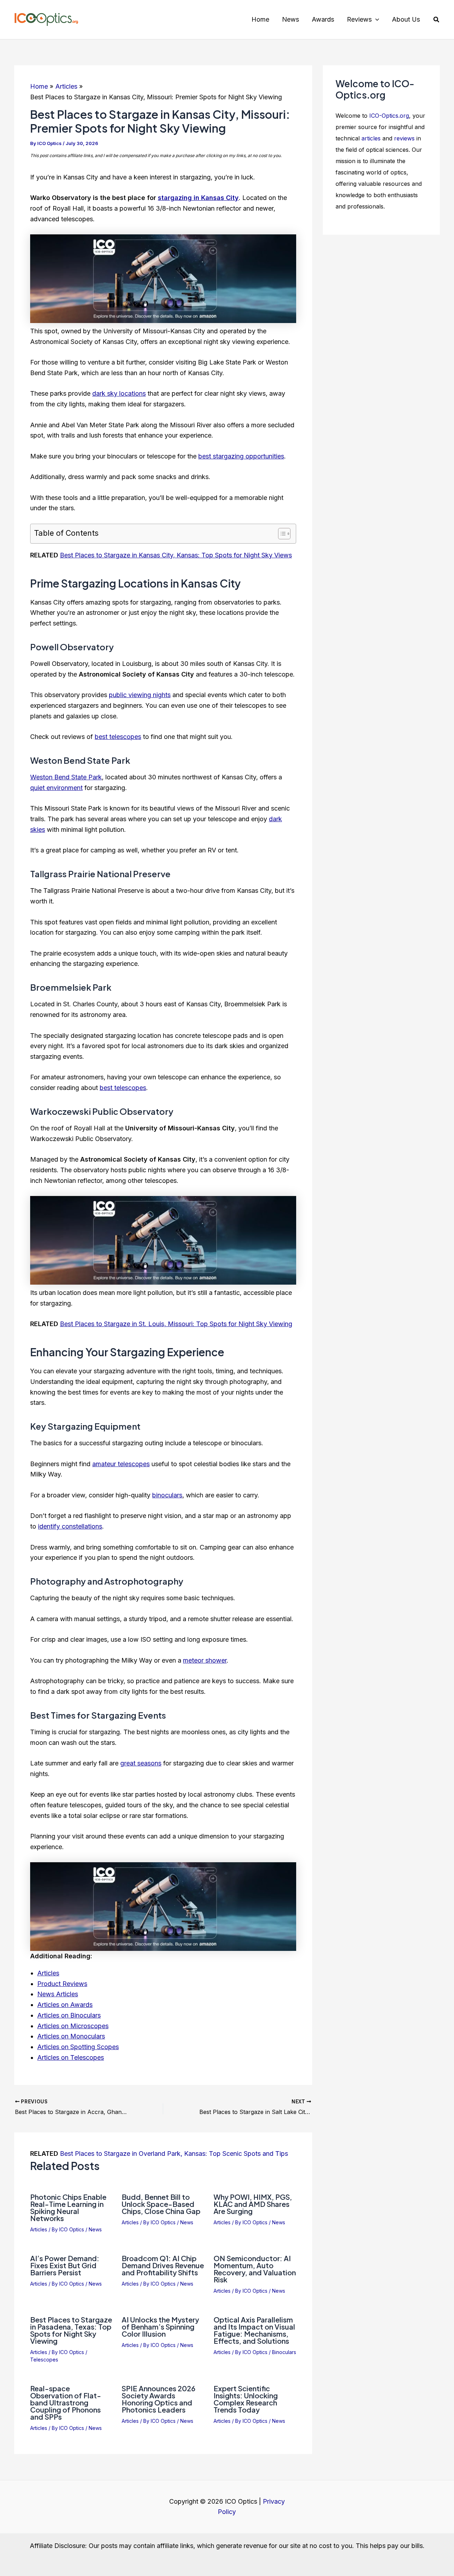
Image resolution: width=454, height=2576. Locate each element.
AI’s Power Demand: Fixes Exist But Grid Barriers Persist (65, 2265)
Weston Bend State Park (66, 777)
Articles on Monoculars (71, 2036)
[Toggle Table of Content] (281, 534)
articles (371, 138)
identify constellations (70, 1526)
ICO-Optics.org (389, 116)
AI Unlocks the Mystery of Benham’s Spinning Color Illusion (160, 2327)
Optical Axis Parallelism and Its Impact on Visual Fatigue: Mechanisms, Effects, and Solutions (254, 2330)
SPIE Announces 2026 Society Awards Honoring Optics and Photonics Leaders (159, 2399)
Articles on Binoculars (69, 2015)
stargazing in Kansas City (198, 198)
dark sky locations (119, 393)
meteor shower (205, 1660)
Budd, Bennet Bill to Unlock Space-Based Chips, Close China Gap (161, 2204)
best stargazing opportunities (241, 456)
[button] (375, 20)
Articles (48, 1973)
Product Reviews (62, 1984)
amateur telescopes (121, 1464)
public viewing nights (140, 695)
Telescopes (44, 2360)
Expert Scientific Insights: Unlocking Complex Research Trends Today (246, 2399)
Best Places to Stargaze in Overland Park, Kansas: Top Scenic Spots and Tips (174, 2154)
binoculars (167, 1495)
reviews (404, 138)
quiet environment (56, 788)
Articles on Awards (65, 2005)
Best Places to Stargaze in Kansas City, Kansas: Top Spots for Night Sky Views (176, 555)
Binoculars (284, 2352)
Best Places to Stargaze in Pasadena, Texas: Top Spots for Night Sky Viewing (71, 2330)
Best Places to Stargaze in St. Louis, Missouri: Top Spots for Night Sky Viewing (176, 1324)
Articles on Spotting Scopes (78, 2047)
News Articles (58, 1994)
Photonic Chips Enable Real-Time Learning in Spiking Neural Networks (68, 2207)
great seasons (141, 1763)
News (95, 2229)
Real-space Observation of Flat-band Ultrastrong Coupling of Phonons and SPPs (66, 2402)
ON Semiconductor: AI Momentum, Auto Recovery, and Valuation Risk (255, 2269)
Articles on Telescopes (71, 2057)
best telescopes (118, 737)
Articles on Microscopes (73, 2026)
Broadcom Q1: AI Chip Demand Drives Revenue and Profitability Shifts (163, 2265)
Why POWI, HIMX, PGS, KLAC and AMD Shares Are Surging (253, 2204)
